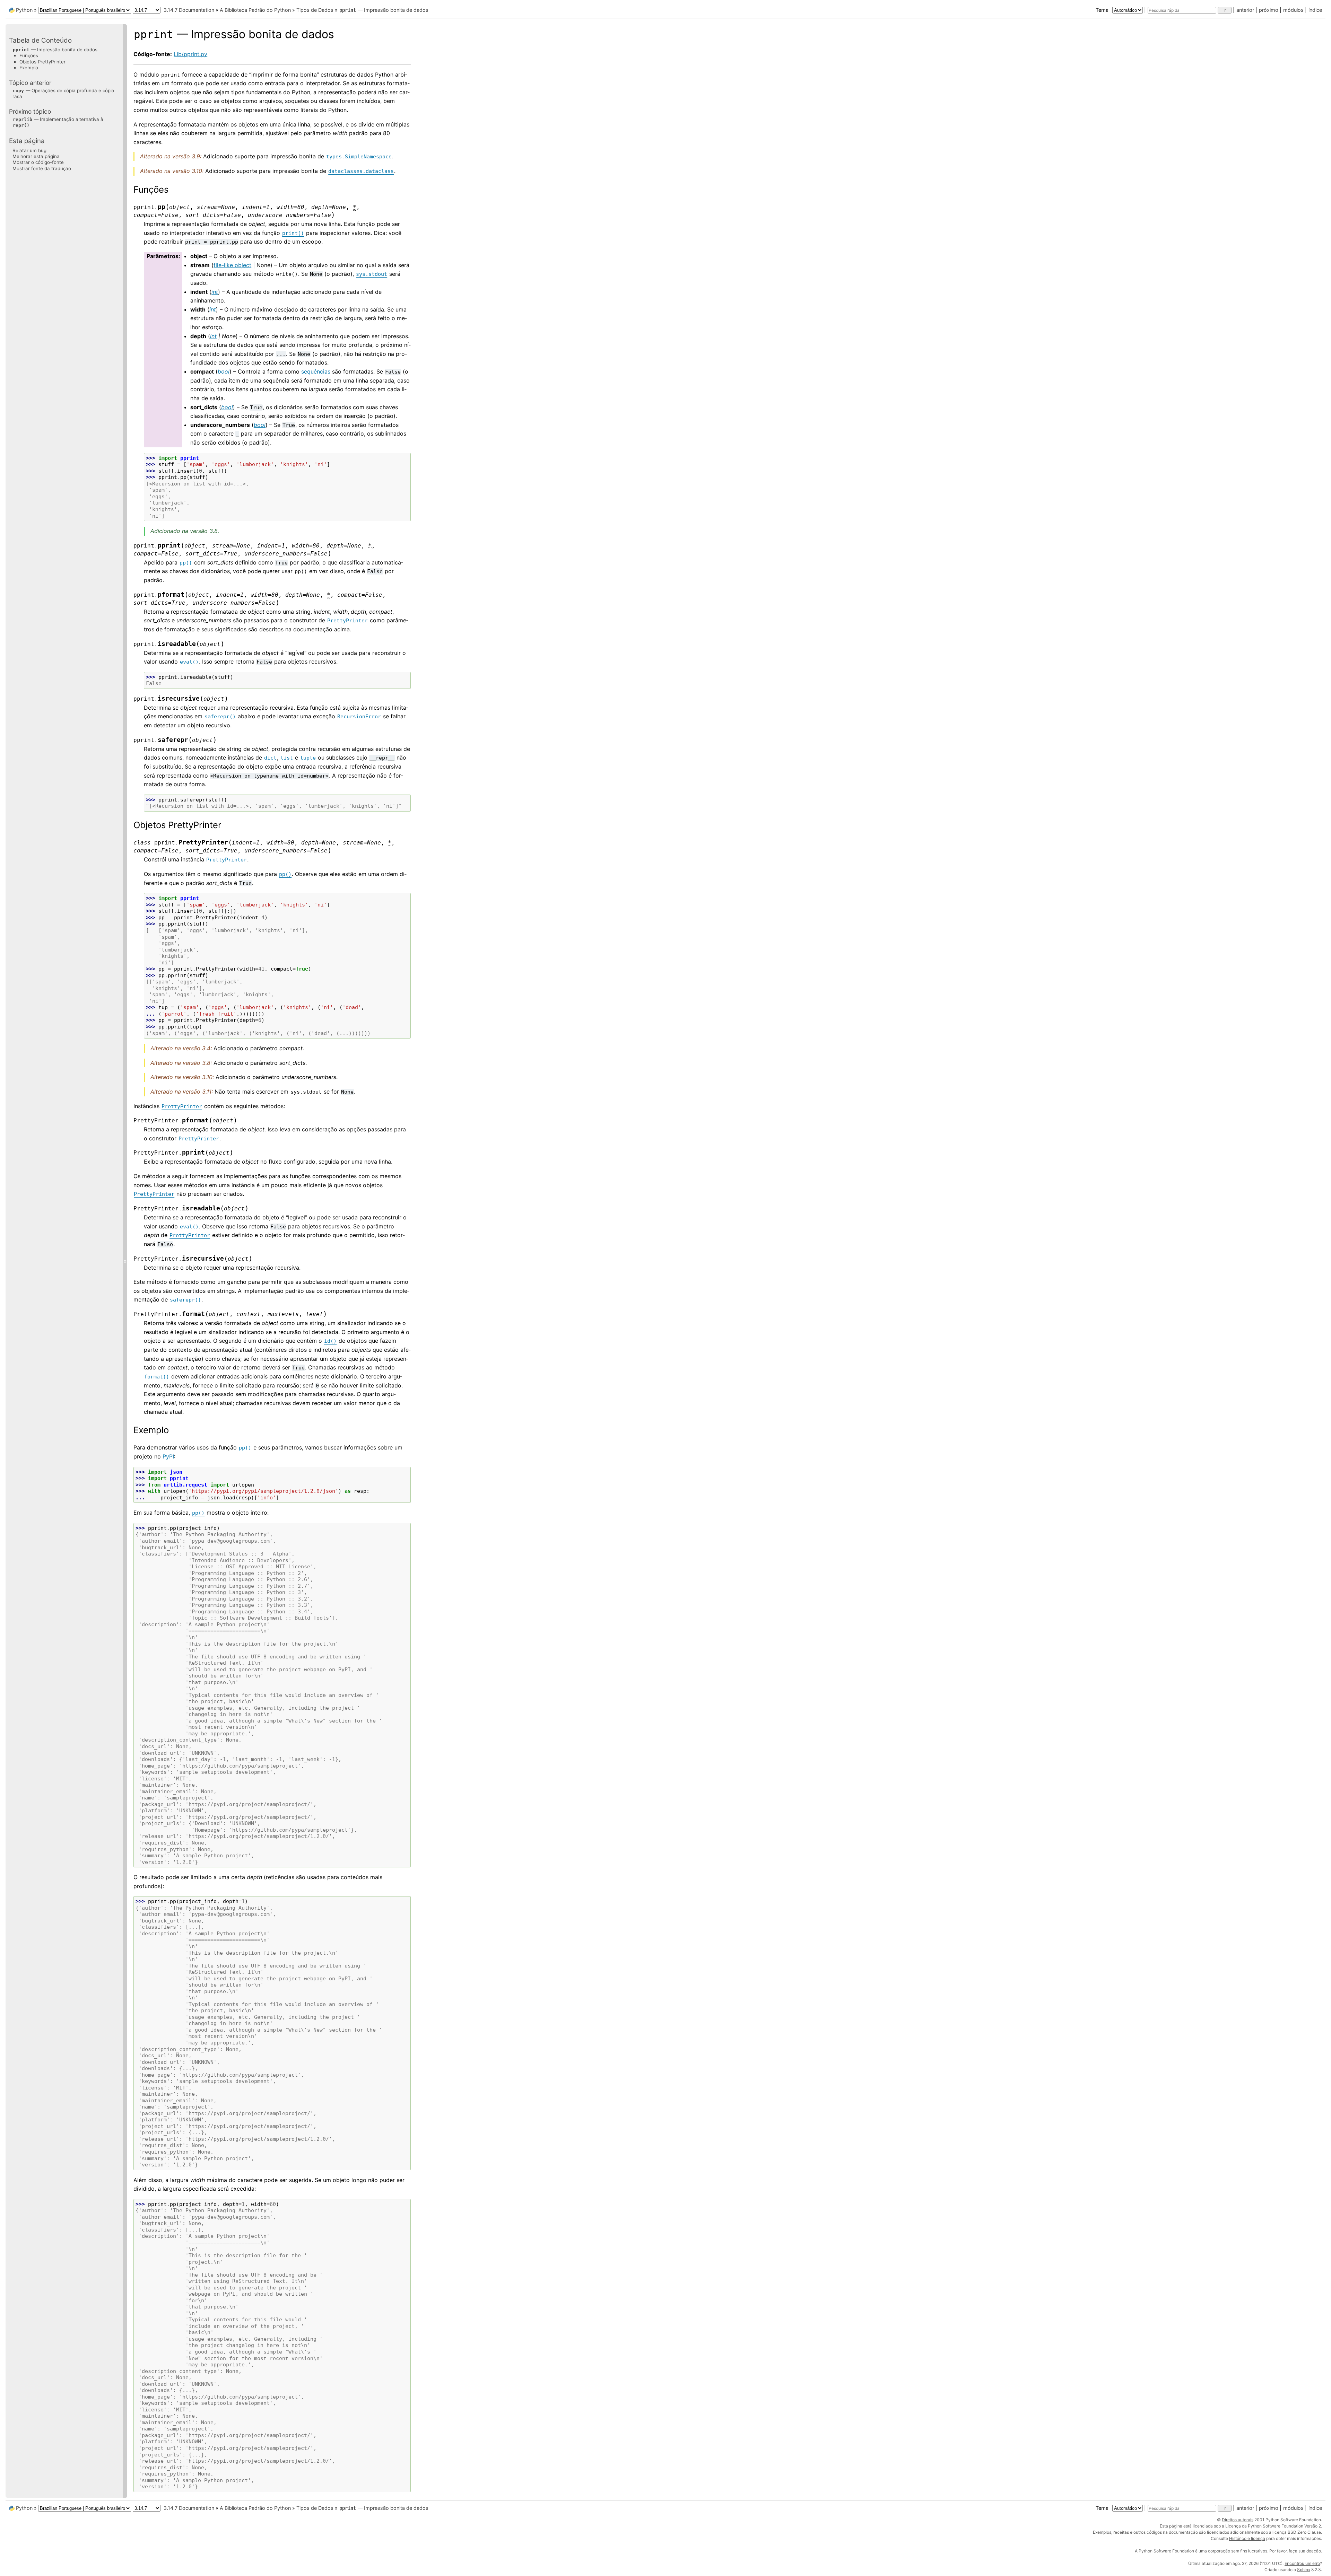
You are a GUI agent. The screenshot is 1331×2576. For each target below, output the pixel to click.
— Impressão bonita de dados (384, 10)
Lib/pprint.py (190, 54)
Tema (1103, 10)
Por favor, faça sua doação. (1296, 2551)
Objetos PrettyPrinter (42, 62)
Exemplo (29, 68)
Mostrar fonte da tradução (42, 168)
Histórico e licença (1247, 2538)
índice (1315, 10)
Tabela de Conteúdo (40, 40)
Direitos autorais (1238, 2520)
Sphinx (1304, 2570)
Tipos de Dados (315, 10)
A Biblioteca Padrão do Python (255, 10)
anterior (1245, 10)
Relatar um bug (29, 150)
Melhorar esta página (36, 156)
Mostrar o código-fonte (38, 162)
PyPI (168, 1456)
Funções (29, 55)
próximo (1269, 10)
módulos (1293, 10)
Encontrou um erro (1302, 2563)
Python (24, 10)
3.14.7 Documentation (189, 10)
